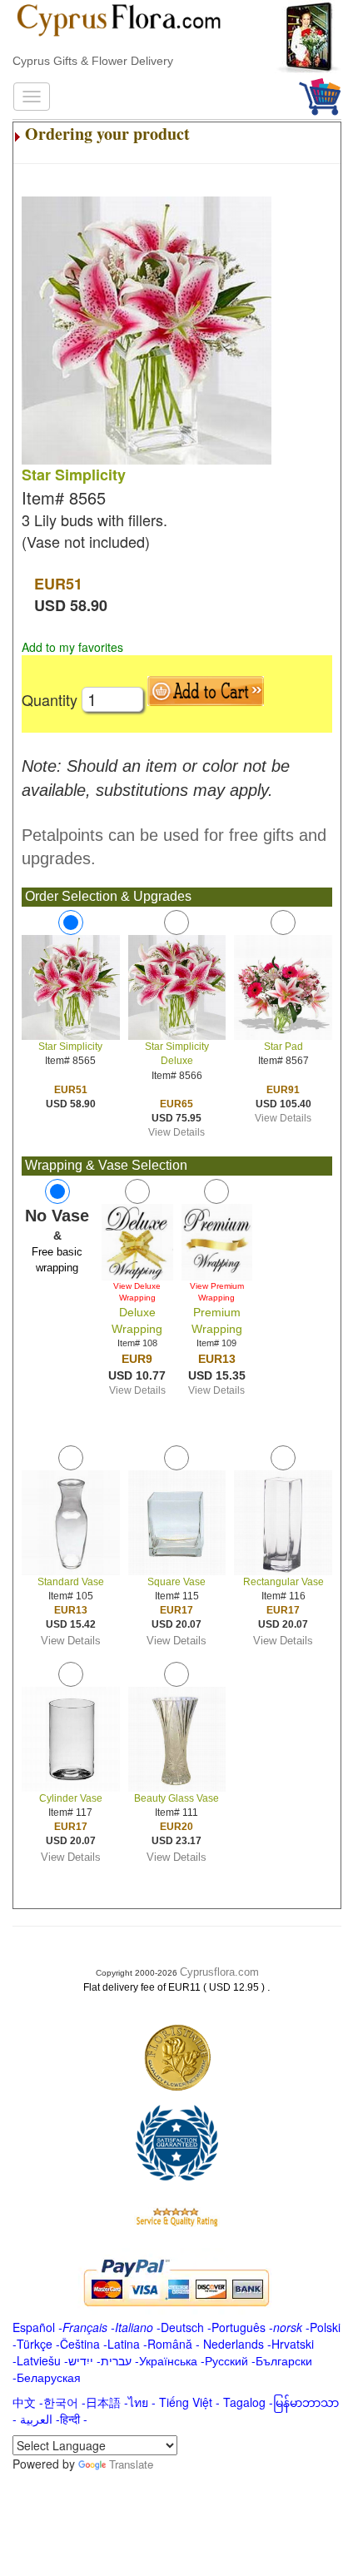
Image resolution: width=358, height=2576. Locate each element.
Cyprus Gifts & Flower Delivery (93, 61)
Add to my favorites (72, 647)
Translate (131, 2464)
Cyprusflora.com (219, 1972)
